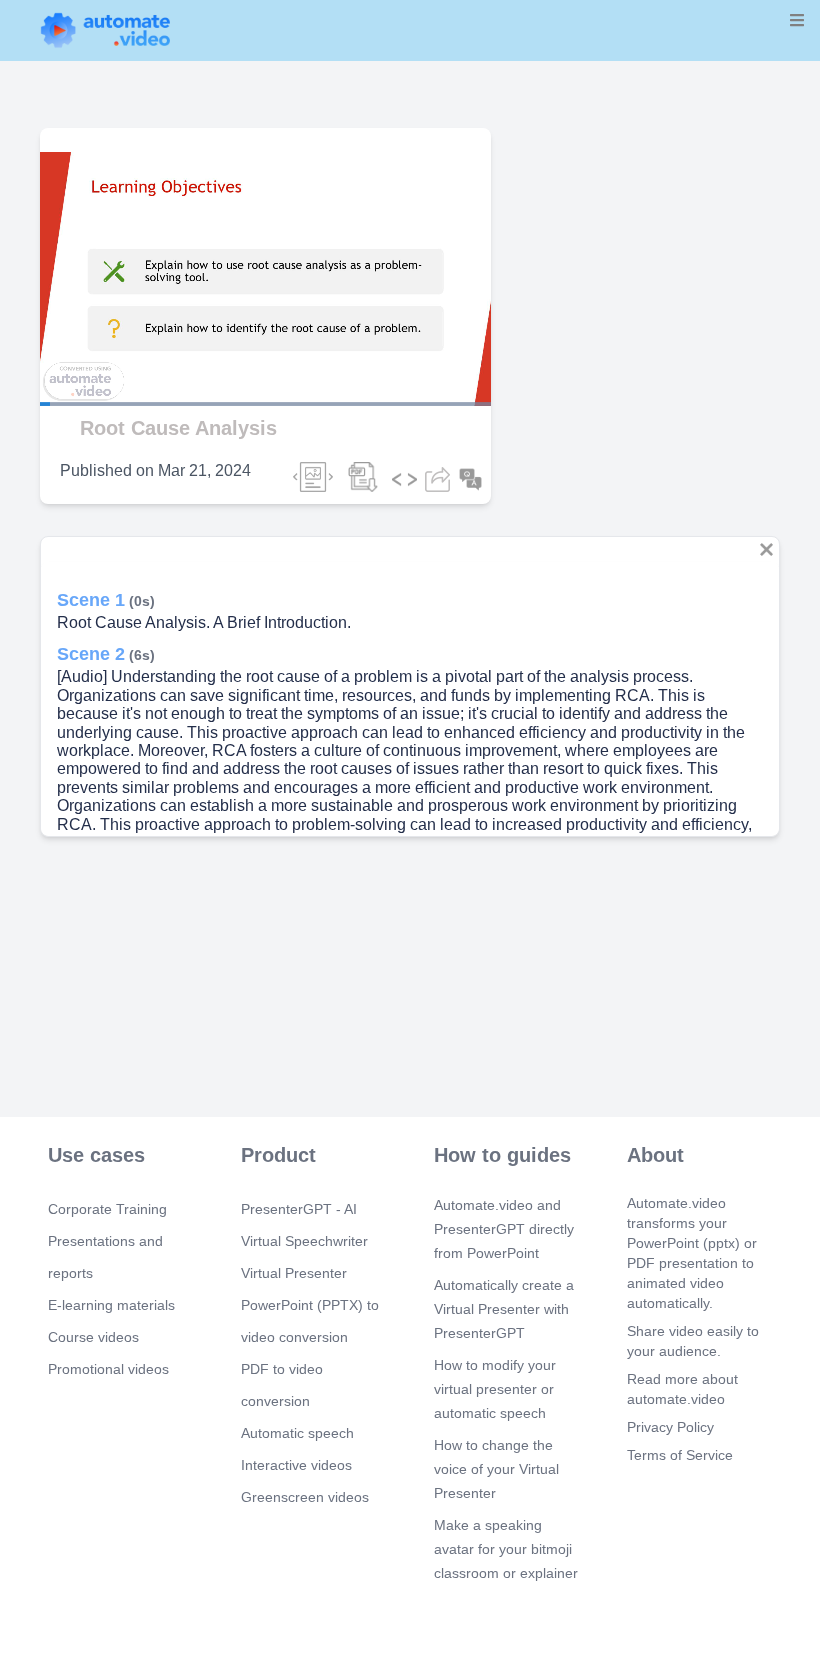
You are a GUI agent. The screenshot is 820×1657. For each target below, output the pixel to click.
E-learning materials (111, 1305)
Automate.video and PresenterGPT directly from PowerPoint (504, 1229)
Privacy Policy (670, 1427)
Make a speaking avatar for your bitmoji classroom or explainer (506, 1549)
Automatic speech (297, 1433)
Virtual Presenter (294, 1273)
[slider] (109, 348)
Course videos (93, 1337)
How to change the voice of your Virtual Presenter (496, 1469)
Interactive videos (296, 1465)
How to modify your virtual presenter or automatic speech (495, 1389)
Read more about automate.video (682, 1389)
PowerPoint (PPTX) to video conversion (310, 1321)
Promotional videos (108, 1369)
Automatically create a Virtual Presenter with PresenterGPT (504, 1309)
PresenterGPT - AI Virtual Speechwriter (304, 1225)
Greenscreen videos (305, 1497)
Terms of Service (680, 1455)
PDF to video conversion (282, 1385)
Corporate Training (107, 1209)
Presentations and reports (105, 1257)
